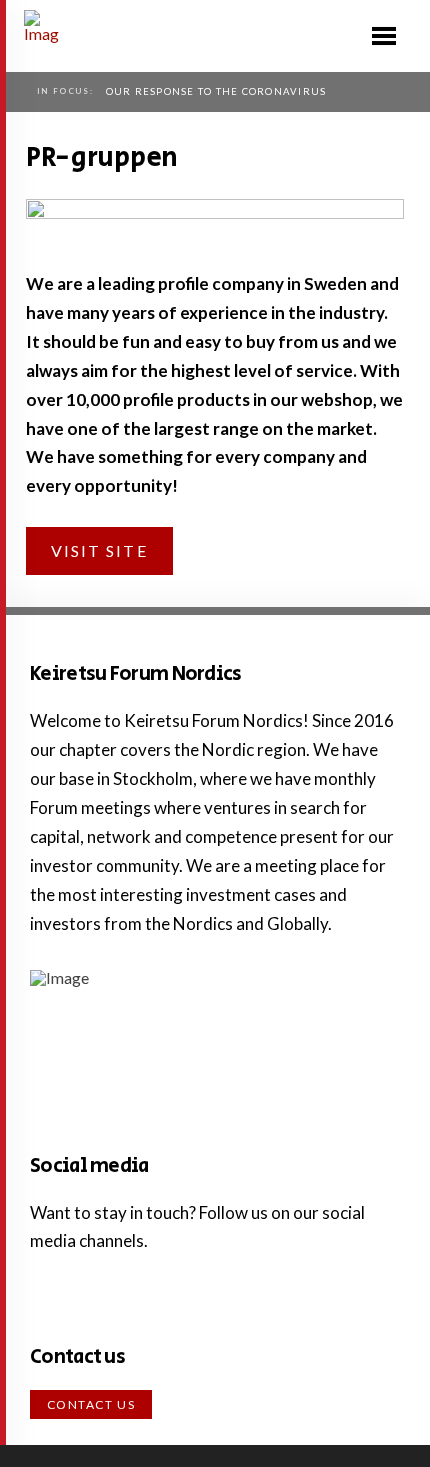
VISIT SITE (99, 550)
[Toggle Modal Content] (384, 36)
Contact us (91, 1404)
